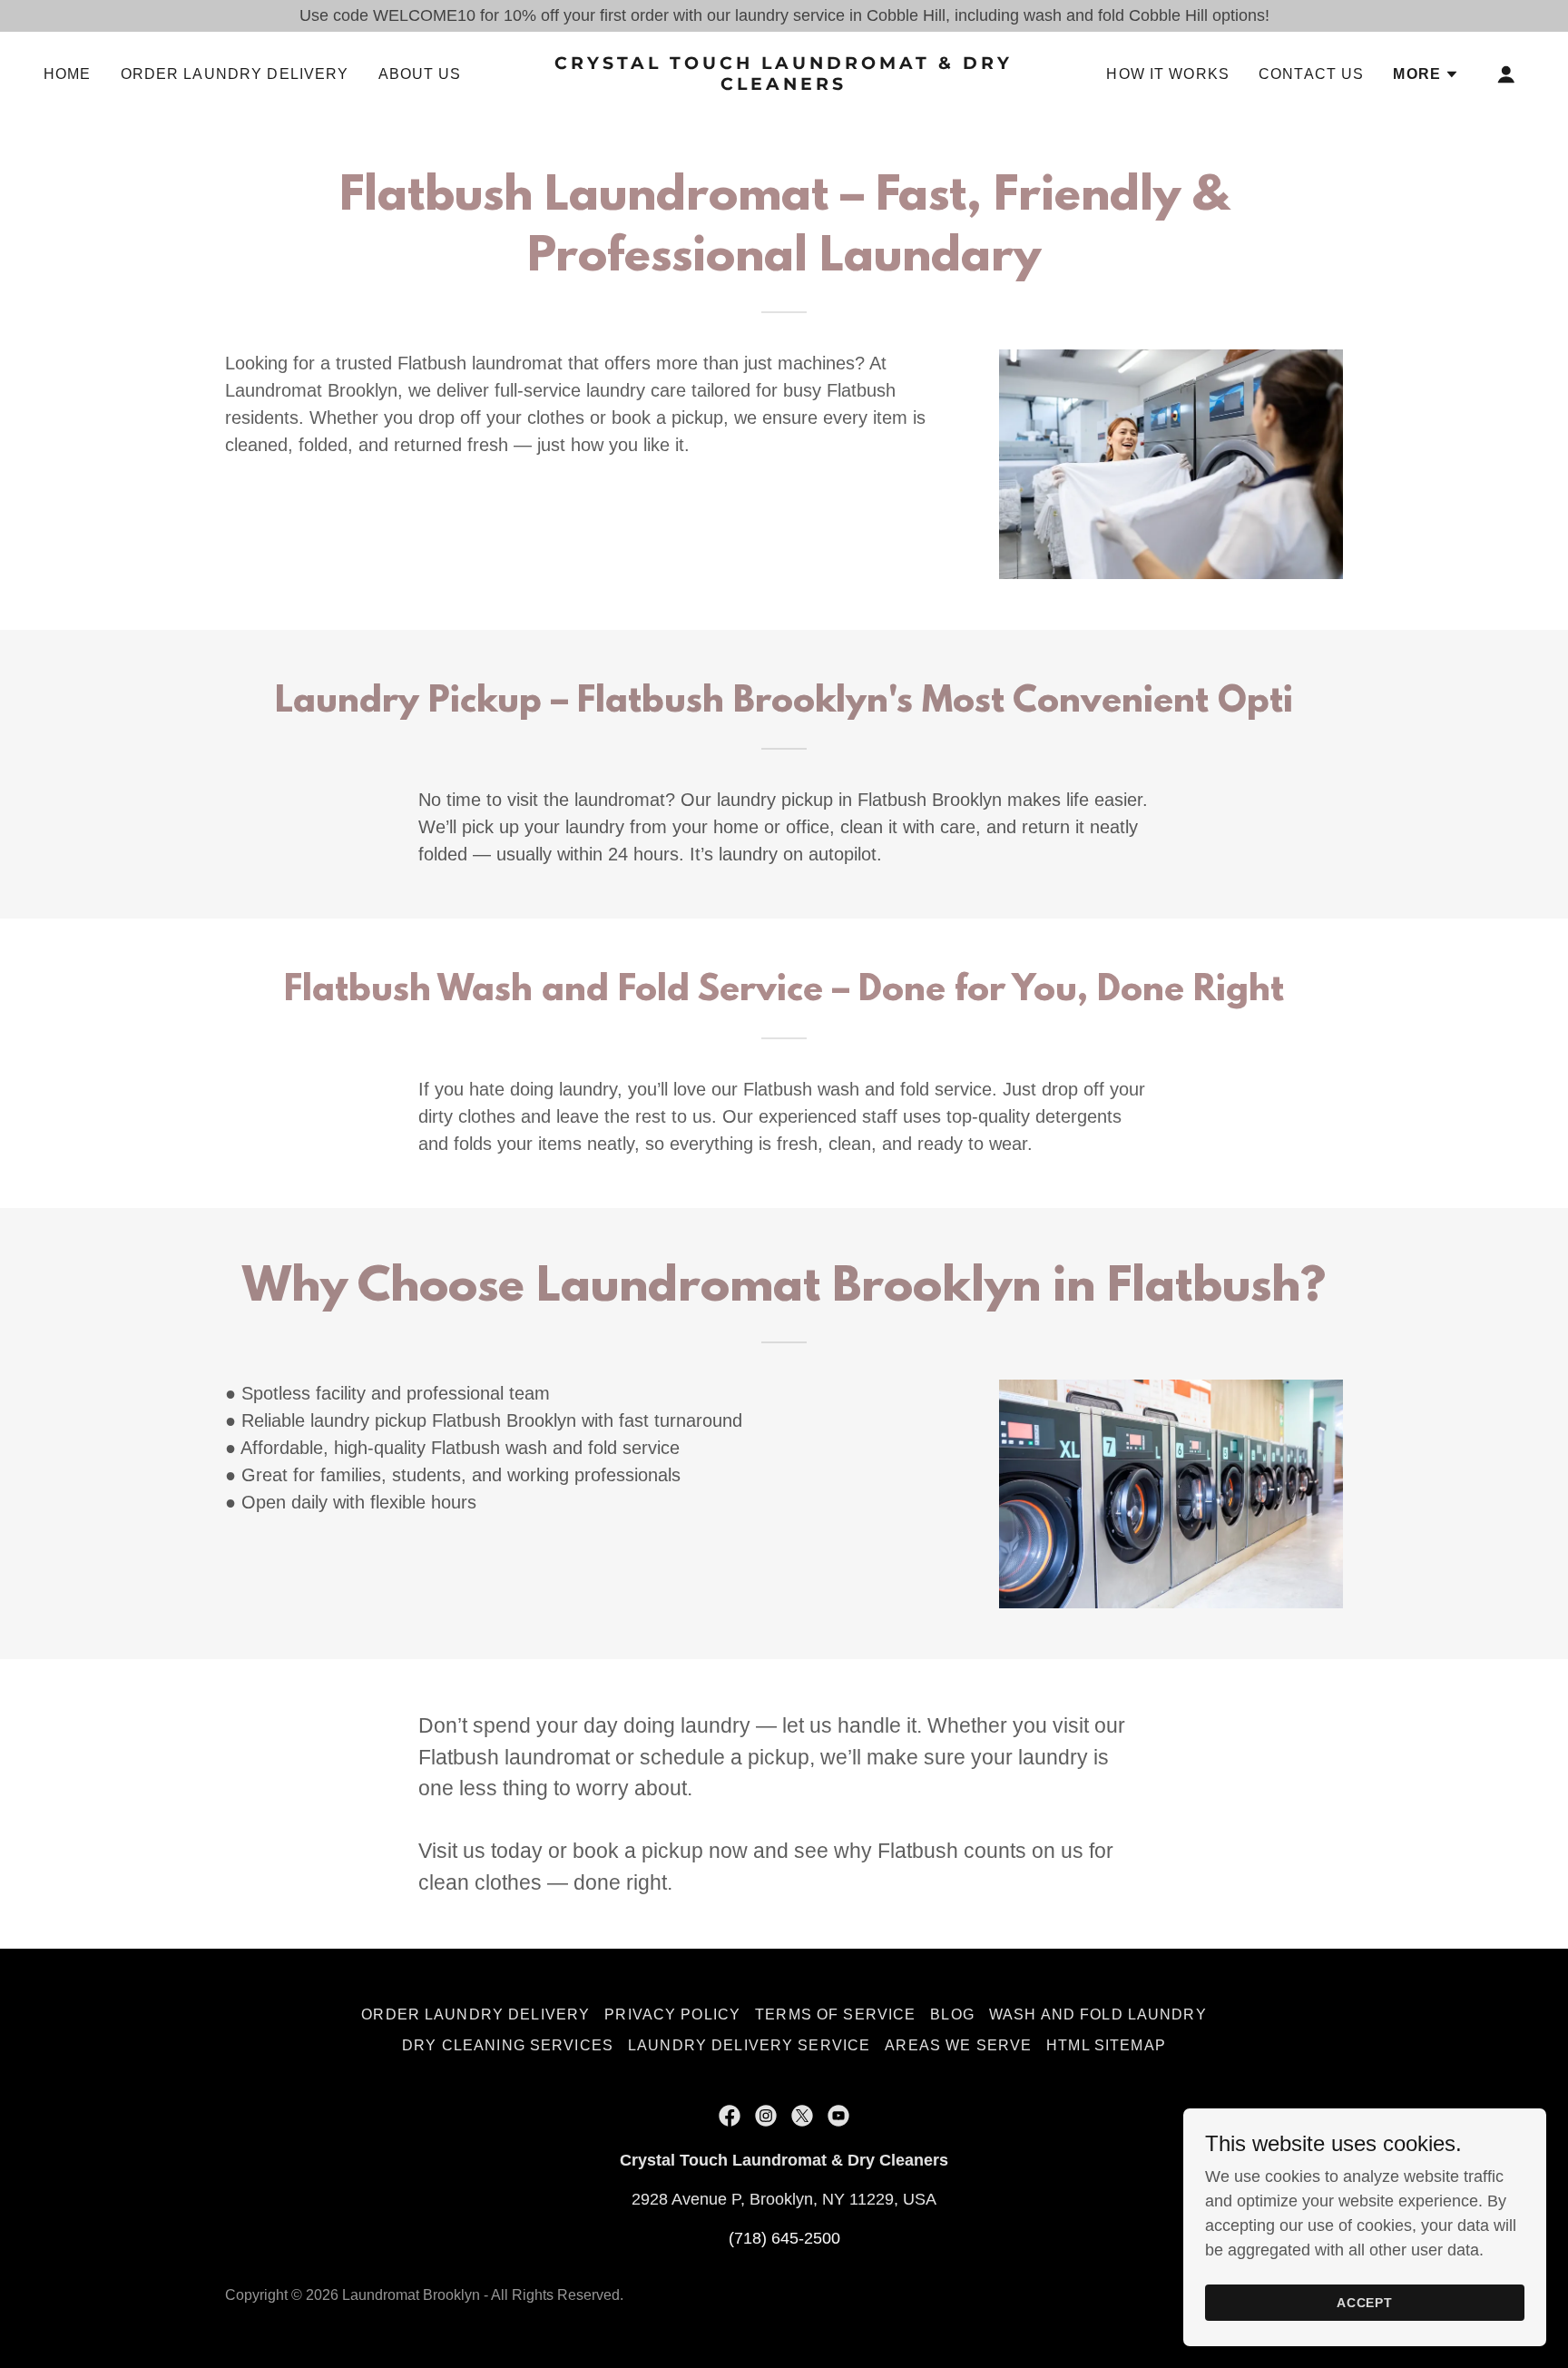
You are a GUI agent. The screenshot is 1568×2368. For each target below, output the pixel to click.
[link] (784, 84)
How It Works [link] (1168, 74)
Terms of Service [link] (835, 2014)
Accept (1365, 2303)
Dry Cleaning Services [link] (508, 2045)
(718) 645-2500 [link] (784, 2238)
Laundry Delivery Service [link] (749, 2045)
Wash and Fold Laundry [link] (1098, 2014)
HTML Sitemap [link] (1106, 2045)
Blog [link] (952, 2014)
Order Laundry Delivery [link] (235, 74)
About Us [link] (420, 74)
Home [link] (68, 74)
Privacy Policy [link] (672, 2014)
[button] (1426, 74)
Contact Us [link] (1311, 74)
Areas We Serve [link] (958, 2045)
